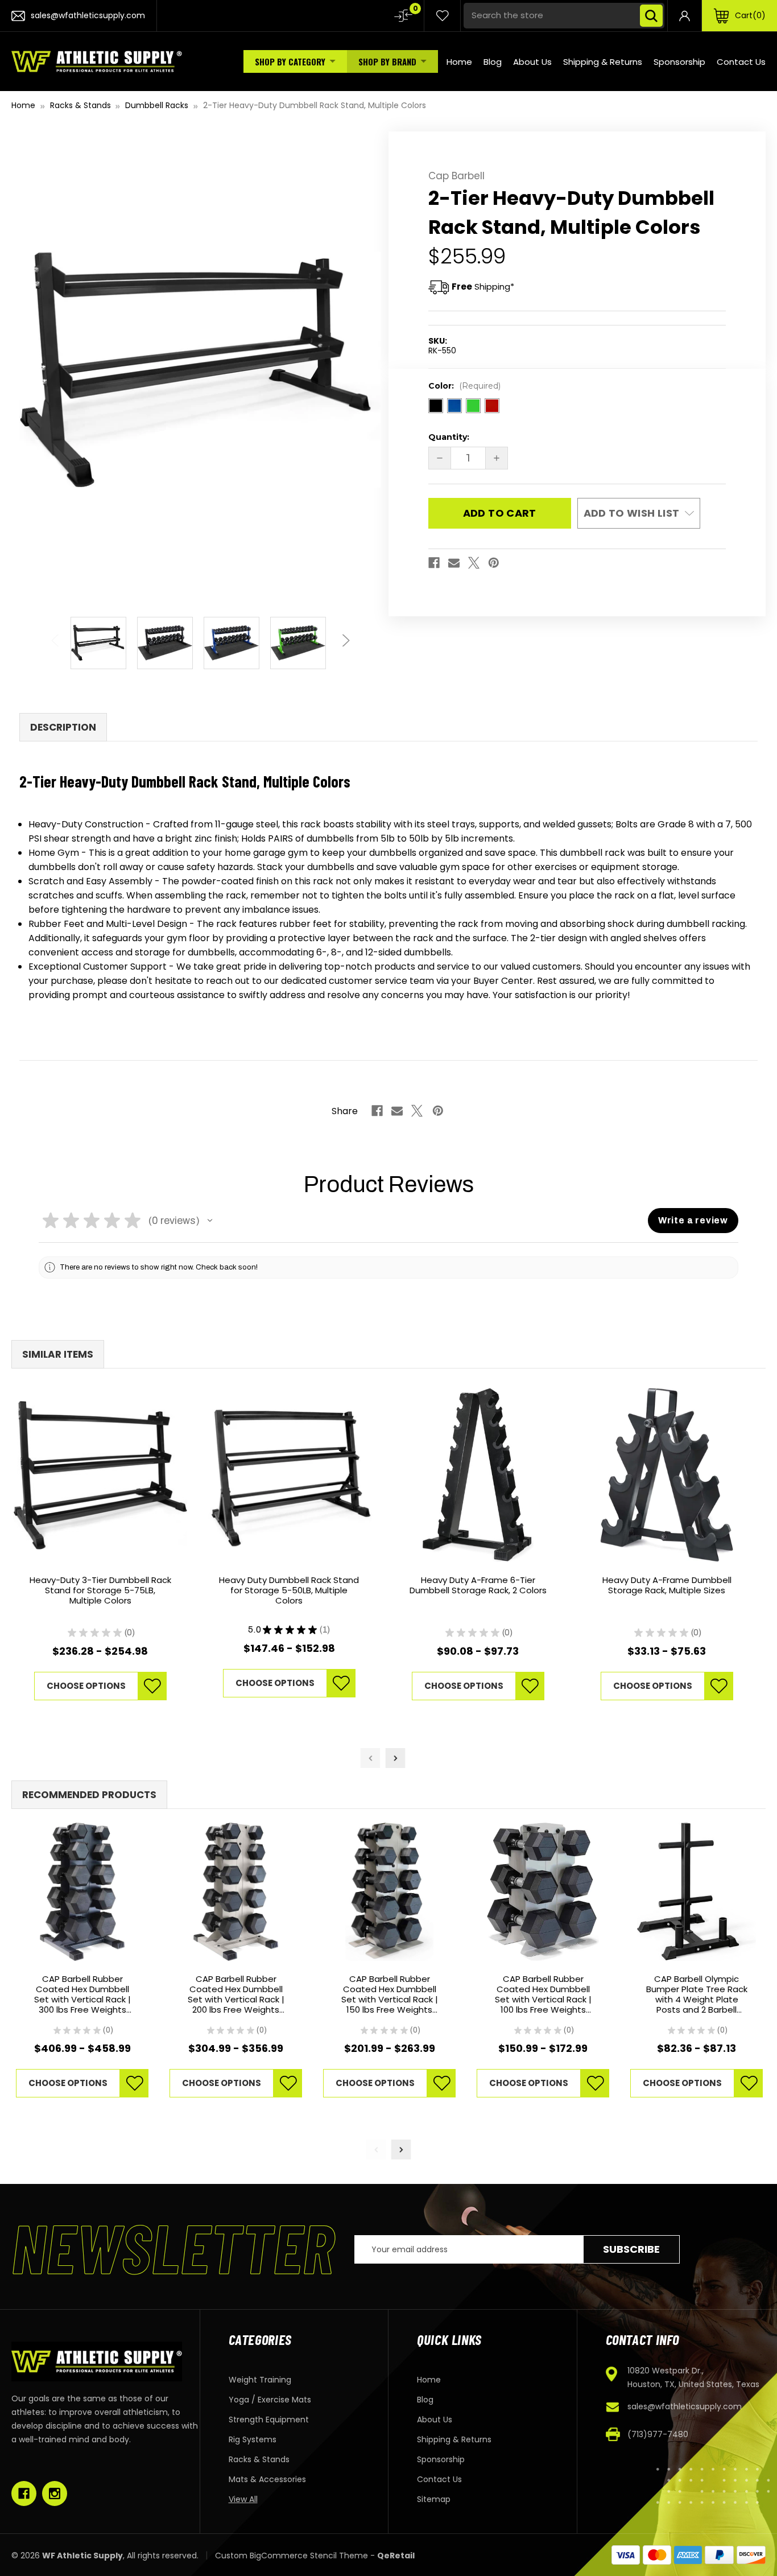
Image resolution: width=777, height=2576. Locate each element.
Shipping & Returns (603, 62)
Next (344, 634)
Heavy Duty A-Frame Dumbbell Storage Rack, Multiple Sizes (667, 1586)
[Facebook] (434, 563)
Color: (464, 386)
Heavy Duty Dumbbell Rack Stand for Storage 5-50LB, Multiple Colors (289, 1591)
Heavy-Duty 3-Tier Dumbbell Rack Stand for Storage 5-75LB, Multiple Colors (100, 1591)
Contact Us (741, 62)
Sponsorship (679, 62)
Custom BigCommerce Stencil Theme (292, 2556)
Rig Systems (253, 2439)
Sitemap (434, 2499)
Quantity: (449, 437)
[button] (210, 1221)
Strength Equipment (269, 2420)
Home (459, 62)
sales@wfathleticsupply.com (685, 2406)
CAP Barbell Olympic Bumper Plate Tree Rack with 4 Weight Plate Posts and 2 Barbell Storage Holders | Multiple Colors (697, 1994)
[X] (474, 563)
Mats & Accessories (267, 2479)
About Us (532, 62)
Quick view (100, 1475)
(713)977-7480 (658, 2434)
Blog (493, 62)
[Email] (454, 563)
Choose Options (86, 1686)
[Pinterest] (494, 563)
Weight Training (260, 2380)
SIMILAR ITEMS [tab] (58, 1354)
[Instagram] (55, 2493)
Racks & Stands (259, 2459)
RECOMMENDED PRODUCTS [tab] (89, 1795)
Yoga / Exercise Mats (270, 2400)
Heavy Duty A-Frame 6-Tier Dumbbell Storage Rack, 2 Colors (478, 1586)
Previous (56, 634)
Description (63, 727)
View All (243, 2499)
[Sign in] (685, 16)
